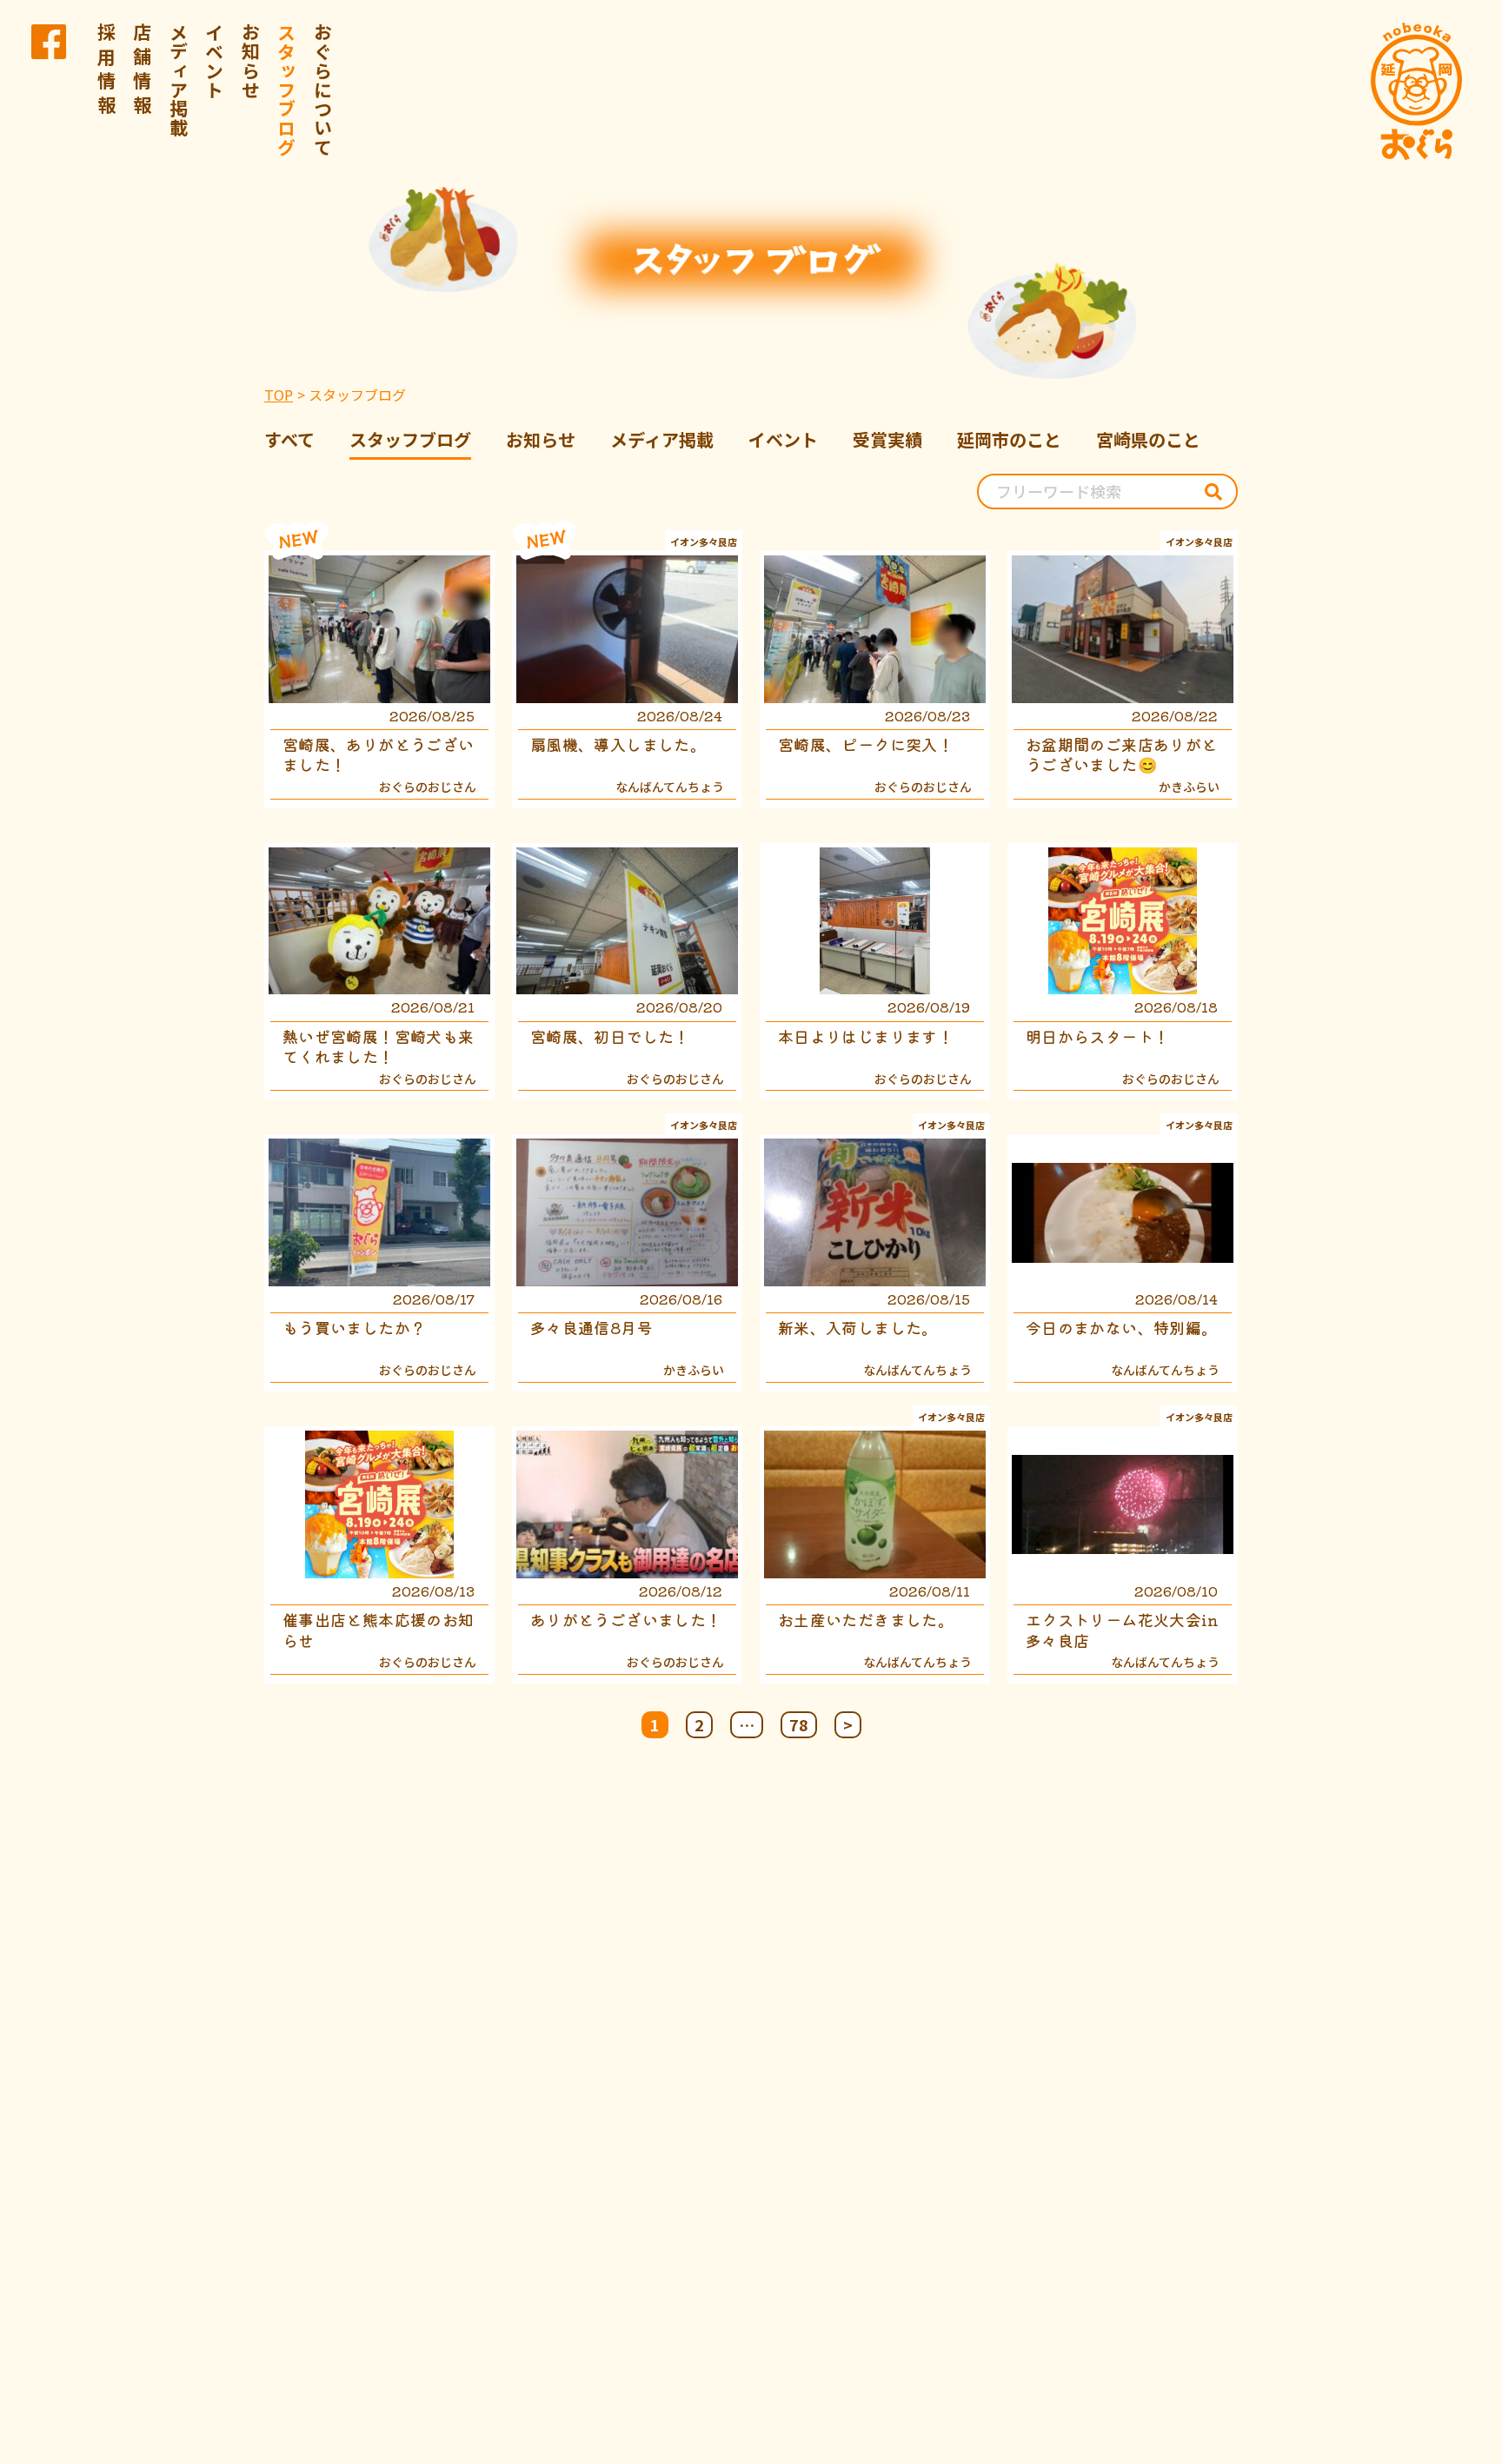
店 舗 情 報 (143, 69)
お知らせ (251, 61)
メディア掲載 (179, 80)
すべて (289, 439)
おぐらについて (323, 90)
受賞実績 (887, 439)
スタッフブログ (287, 90)
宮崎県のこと (1148, 439)
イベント (215, 61)
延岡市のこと (1009, 439)
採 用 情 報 (107, 69)
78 (799, 1724)
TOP (279, 395)
